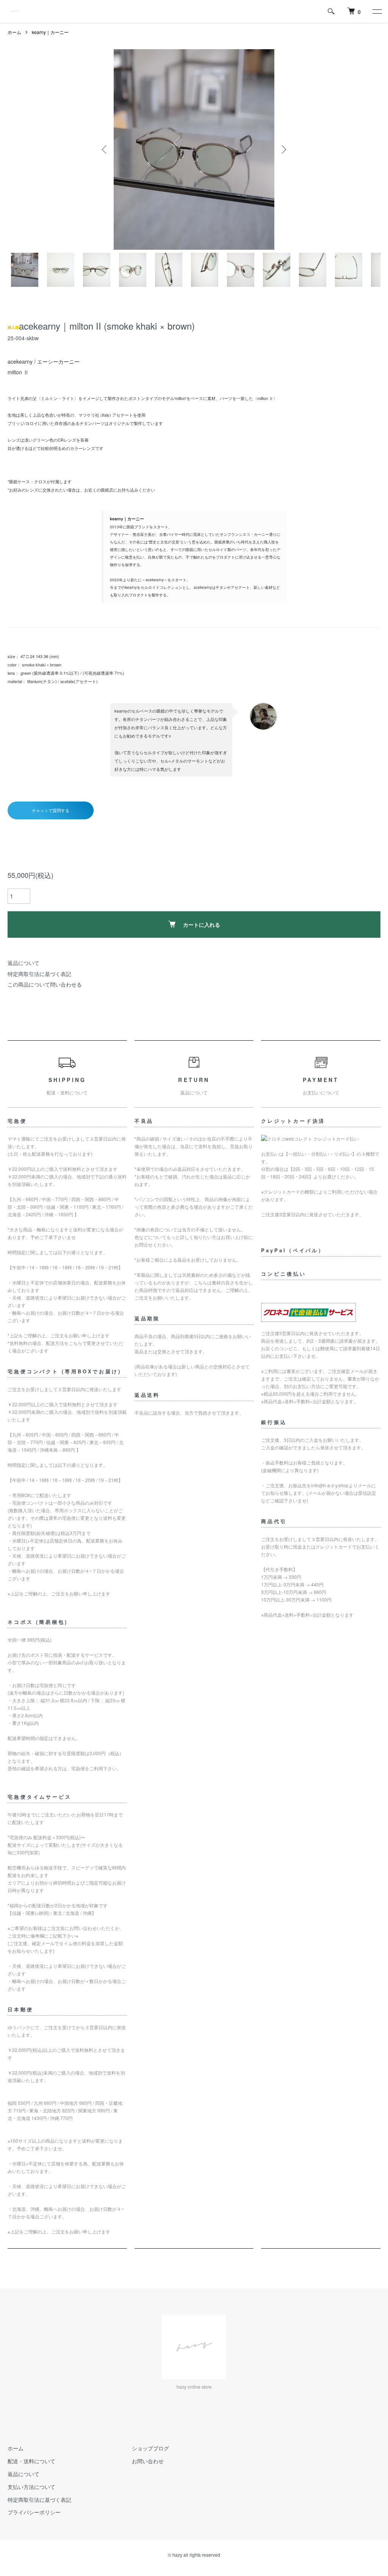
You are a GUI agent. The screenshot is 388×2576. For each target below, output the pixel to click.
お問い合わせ (148, 2461)
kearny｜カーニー (50, 32)
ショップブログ (150, 2448)
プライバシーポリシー (34, 2512)
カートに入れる (202, 925)
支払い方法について (31, 2487)
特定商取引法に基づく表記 (39, 974)
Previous (105, 149)
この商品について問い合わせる (45, 984)
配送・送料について (31, 2461)
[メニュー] (377, 11)
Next (283, 149)
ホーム (14, 32)
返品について (23, 963)
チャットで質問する (51, 810)
